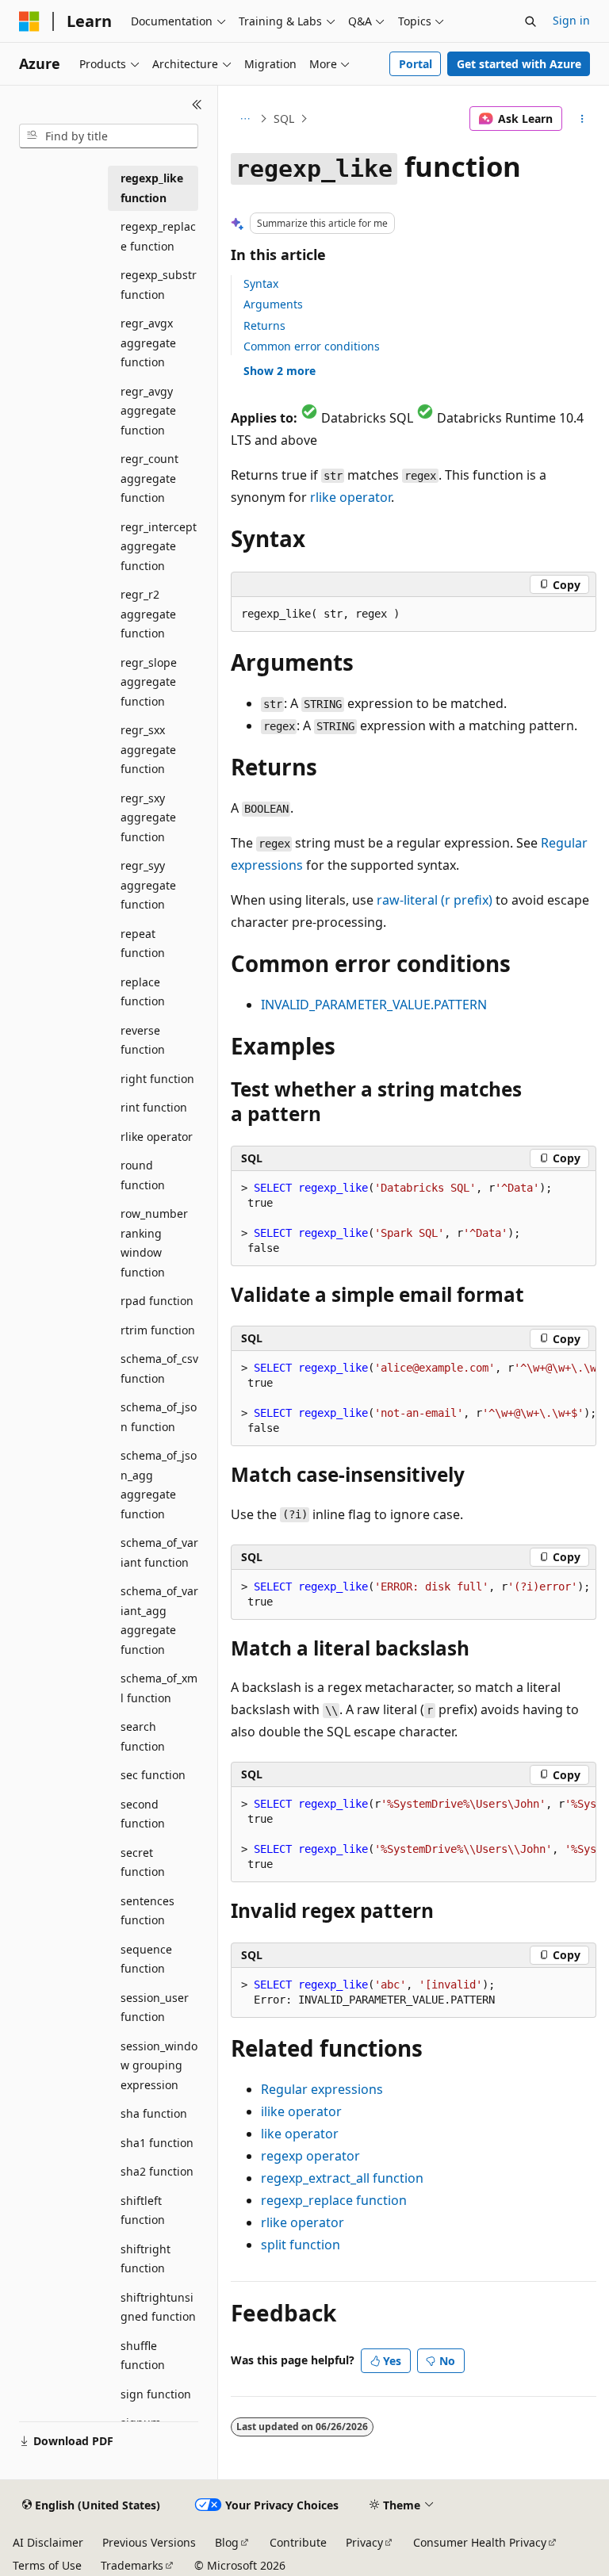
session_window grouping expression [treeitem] (159, 2065)
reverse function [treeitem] (143, 1040)
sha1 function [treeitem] (157, 2143)
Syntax (261, 283)
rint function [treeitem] (154, 1107)
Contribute (298, 2542)
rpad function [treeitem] (157, 1301)
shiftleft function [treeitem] (143, 2210)
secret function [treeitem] (143, 1862)
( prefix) (435, 900)
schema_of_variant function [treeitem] (159, 1552)
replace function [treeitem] (143, 992)
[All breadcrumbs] (245, 119)
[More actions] (582, 119)
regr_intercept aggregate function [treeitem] (159, 546)
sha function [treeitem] (154, 2113)
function (342, 2178)
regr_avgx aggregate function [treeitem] (148, 343)
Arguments (273, 304)
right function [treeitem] (157, 1079)
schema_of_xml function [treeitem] (159, 1688)
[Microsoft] (29, 21)
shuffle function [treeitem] (143, 2356)
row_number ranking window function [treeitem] (154, 1243)
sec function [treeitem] (153, 1775)
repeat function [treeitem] (143, 944)
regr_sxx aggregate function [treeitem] (148, 749)
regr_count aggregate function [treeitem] (149, 478)
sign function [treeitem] (156, 2394)
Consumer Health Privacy (480, 2542)
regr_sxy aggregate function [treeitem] (148, 817)
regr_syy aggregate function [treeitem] (148, 885)
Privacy (364, 2542)
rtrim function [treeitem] (158, 1330)
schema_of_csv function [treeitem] (159, 1368)
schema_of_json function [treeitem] (159, 1417)
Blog (227, 2542)
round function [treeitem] (143, 1175)
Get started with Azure (519, 64)
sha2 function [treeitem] (157, 2171)
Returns (264, 325)
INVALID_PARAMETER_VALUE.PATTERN (374, 1005)
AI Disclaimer (48, 2542)
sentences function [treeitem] (147, 1911)
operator (350, 497)
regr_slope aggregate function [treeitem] (149, 682)
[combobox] (109, 136)
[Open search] (530, 21)
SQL (284, 119)
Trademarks (132, 2565)
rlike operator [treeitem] (157, 1137)
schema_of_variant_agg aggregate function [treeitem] (159, 1620)
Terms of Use (47, 2565)
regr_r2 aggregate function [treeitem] (148, 614)
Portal (416, 64)
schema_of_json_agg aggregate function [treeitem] (159, 1485)
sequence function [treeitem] (146, 1959)
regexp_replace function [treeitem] (158, 236)
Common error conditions (312, 346)
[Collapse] (197, 105)
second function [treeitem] (143, 1814)
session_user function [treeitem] (155, 2008)
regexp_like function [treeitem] (152, 188)
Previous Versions (149, 2542)
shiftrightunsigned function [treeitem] (158, 2307)
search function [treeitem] (143, 1736)
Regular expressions (322, 2089)
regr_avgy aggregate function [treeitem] (148, 411)
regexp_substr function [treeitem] (159, 285)
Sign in (571, 20)
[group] (414, 1399)
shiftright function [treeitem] (146, 2259)
